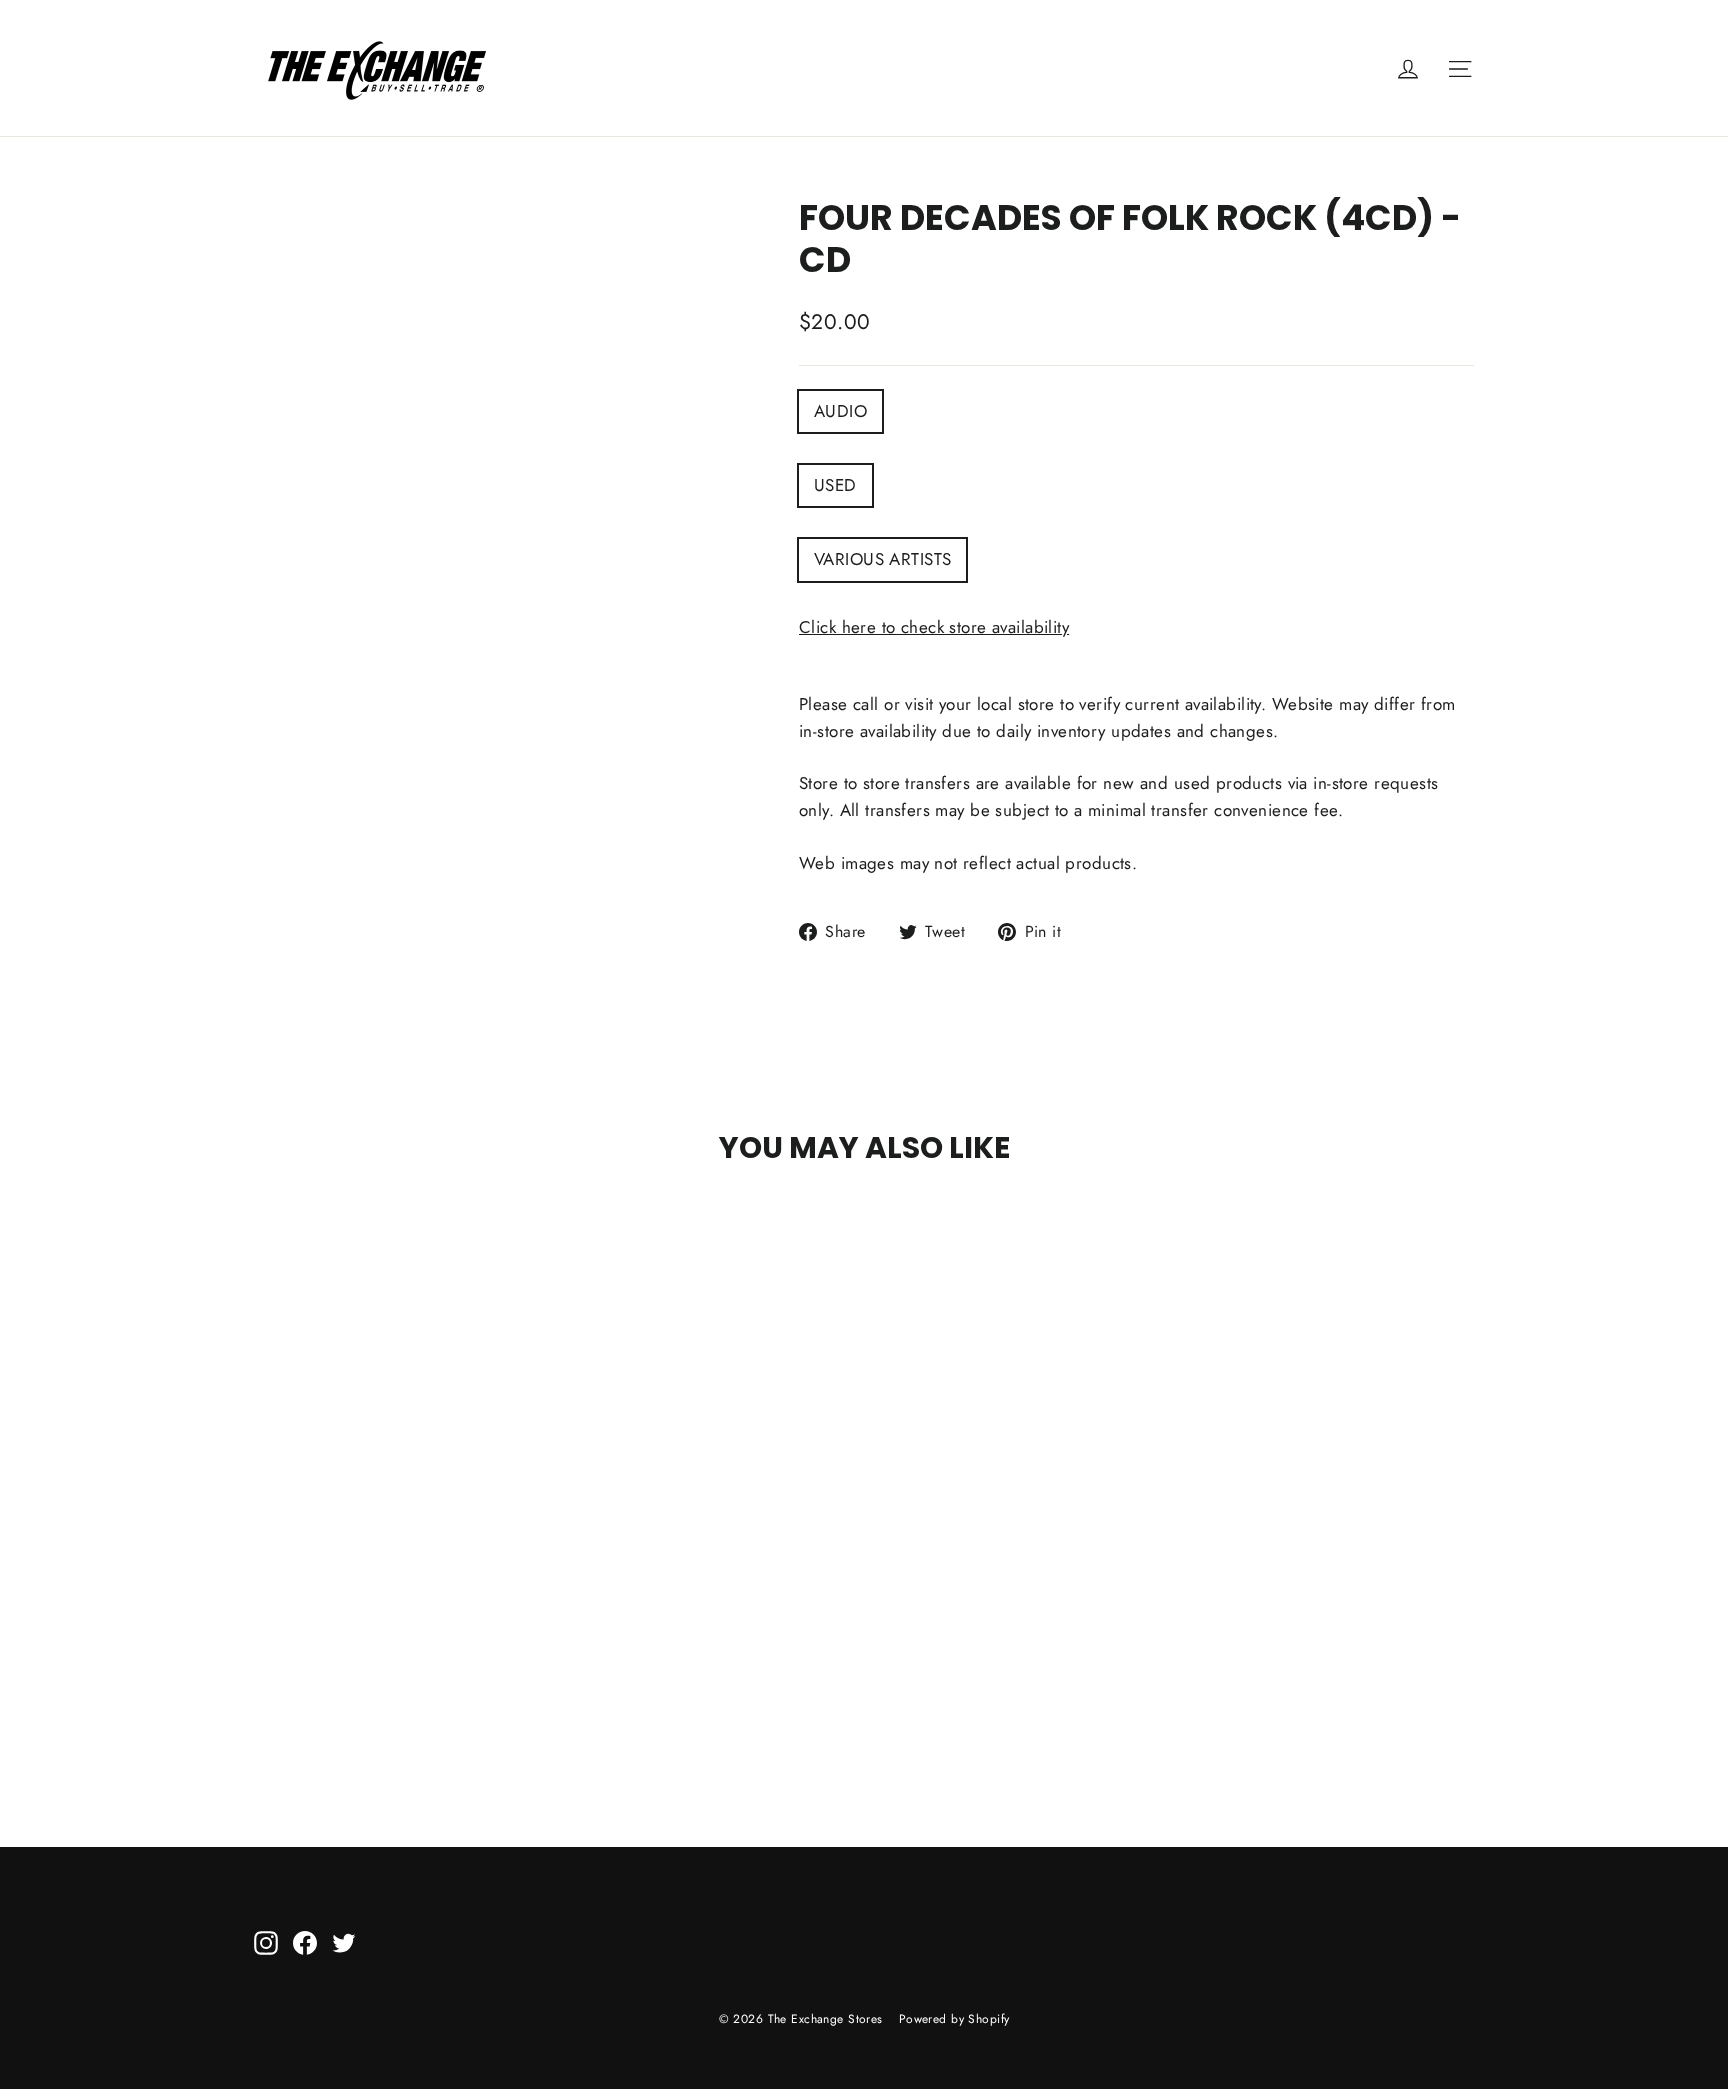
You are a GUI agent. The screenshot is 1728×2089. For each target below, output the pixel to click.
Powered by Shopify (954, 2019)
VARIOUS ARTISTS (882, 559)
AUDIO (840, 411)
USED (835, 485)
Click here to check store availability (934, 627)
